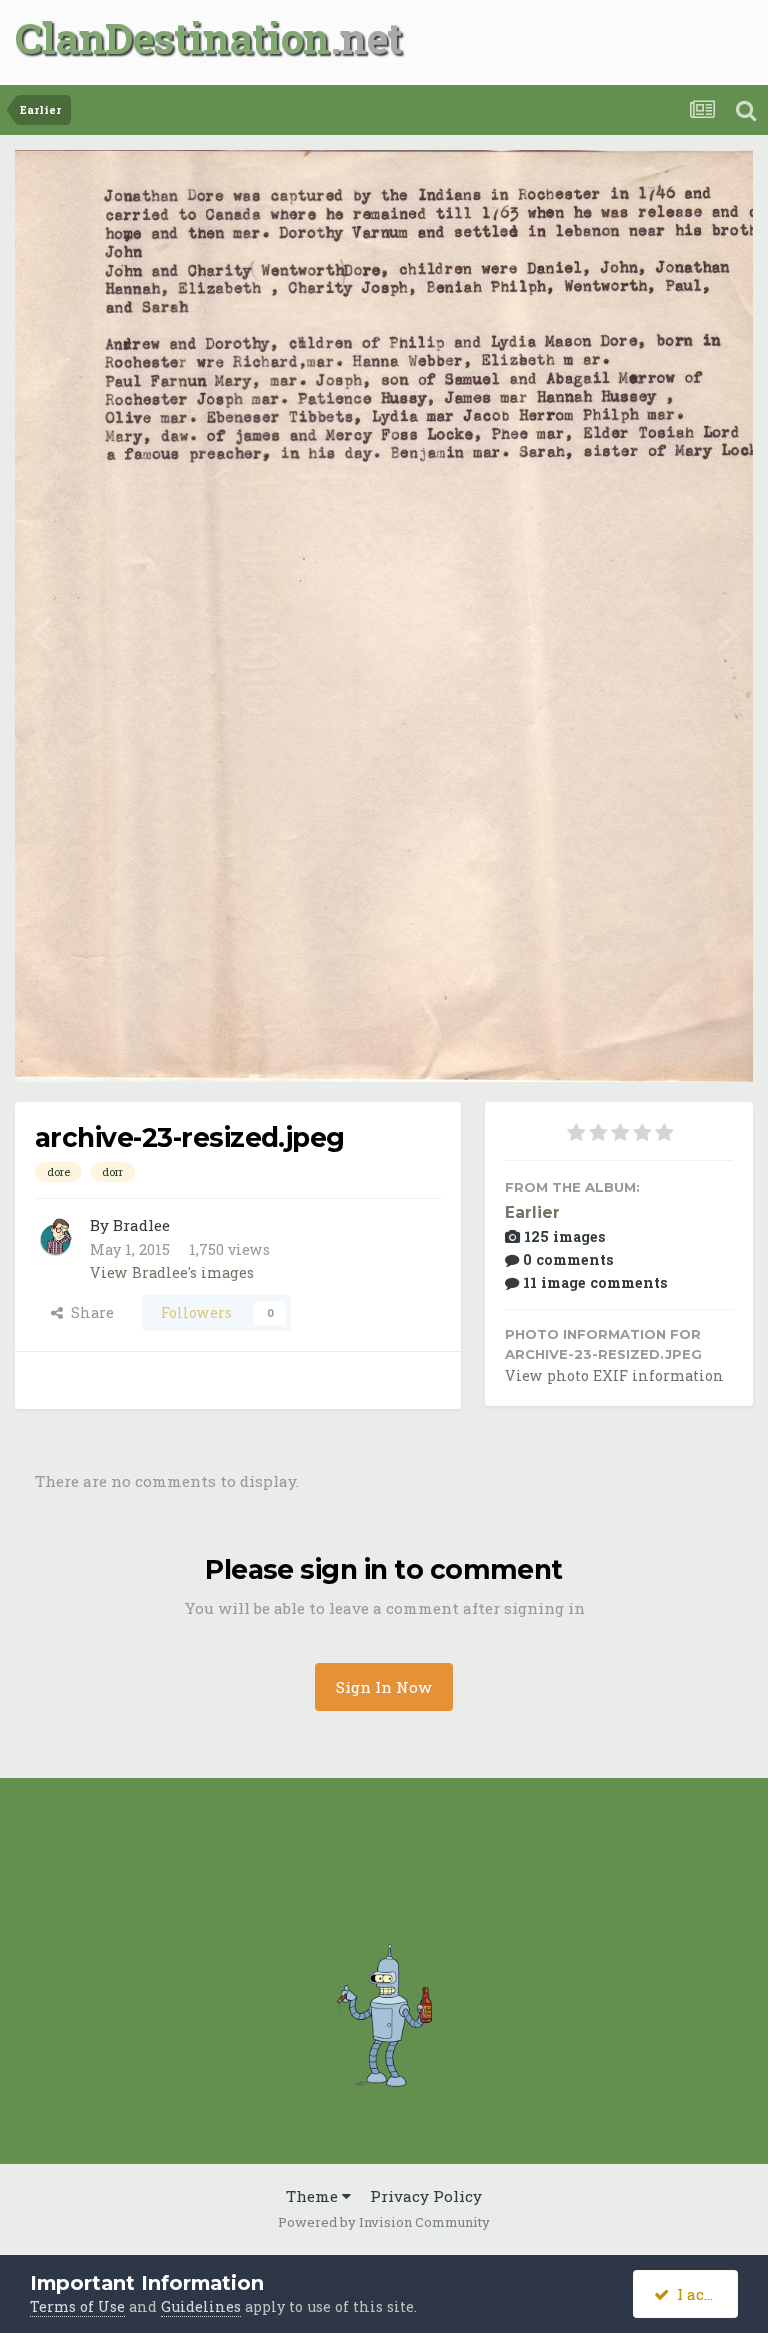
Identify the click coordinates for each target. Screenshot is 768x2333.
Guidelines (201, 2306)
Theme (314, 2196)
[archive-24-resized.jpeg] (40, 631)
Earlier (532, 1212)
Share (88, 1312)
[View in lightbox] (664, 187)
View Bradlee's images (172, 1272)
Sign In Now (384, 1687)
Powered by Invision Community (384, 2222)
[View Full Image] (717, 187)
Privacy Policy (426, 2196)
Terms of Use (77, 2306)
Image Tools (663, 1044)
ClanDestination (172, 37)
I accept (703, 2294)
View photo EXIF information (614, 1375)
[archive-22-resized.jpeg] (727, 631)
